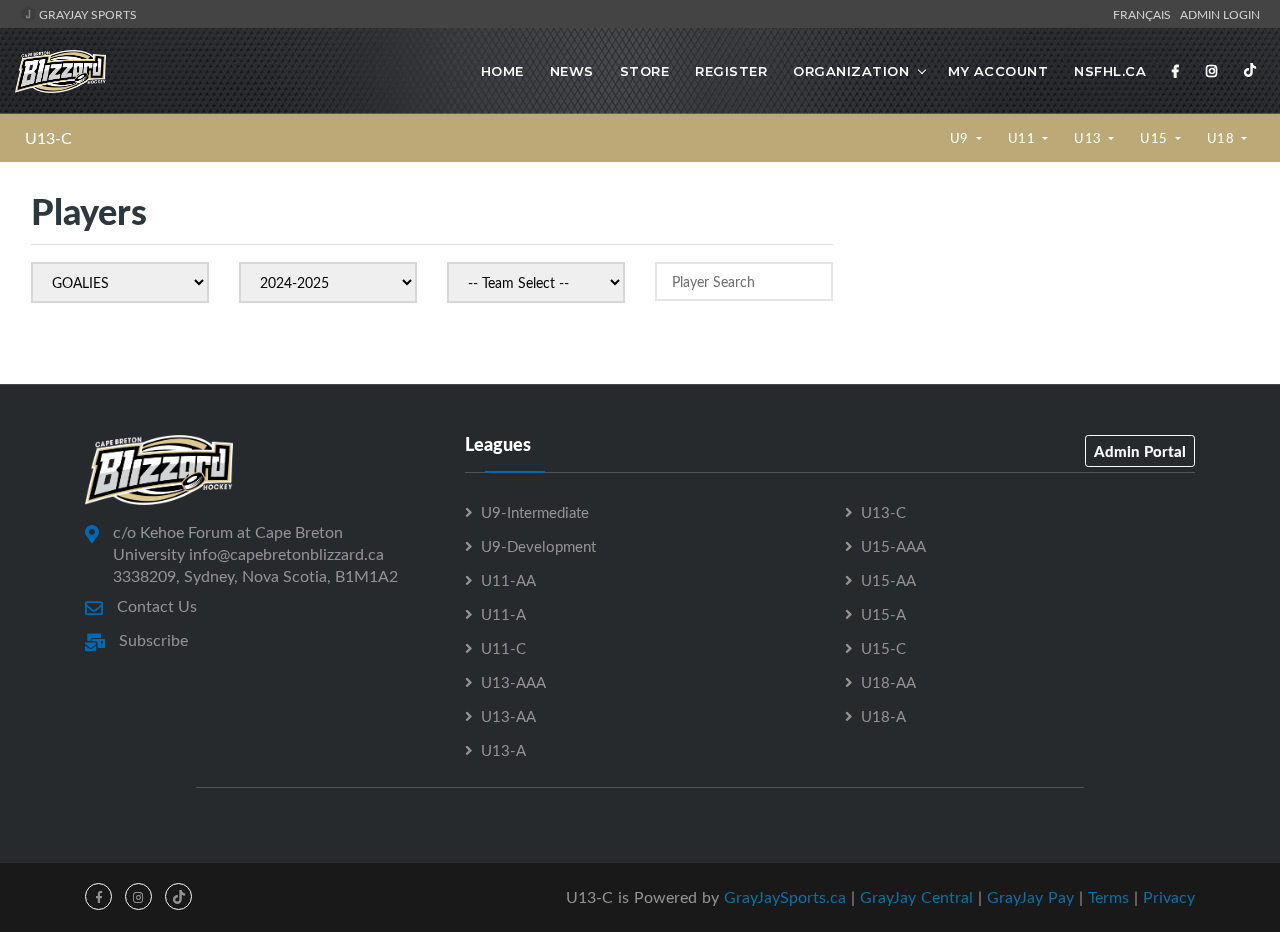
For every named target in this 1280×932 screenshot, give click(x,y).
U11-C (503, 648)
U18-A (883, 716)
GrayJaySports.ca (785, 897)
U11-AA (508, 580)
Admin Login (1220, 14)
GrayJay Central (916, 897)
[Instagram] (1212, 71)
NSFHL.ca (1110, 71)
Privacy (1169, 897)
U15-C (883, 648)
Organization (851, 71)
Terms (1108, 897)
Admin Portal (1140, 451)
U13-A (503, 750)
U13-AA (508, 716)
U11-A (503, 614)
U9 (961, 138)
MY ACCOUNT (998, 71)
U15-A (883, 614)
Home (502, 71)
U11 (1023, 138)
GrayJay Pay (1030, 897)
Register (731, 71)
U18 (1222, 138)
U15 (1155, 138)
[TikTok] (1250, 71)
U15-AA (888, 580)
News (572, 71)
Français (1145, 14)
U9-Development (538, 546)
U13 (1089, 138)
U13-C (48, 138)
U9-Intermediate (535, 512)
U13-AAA (513, 682)
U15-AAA (893, 546)
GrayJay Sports (86, 14)
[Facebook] (1176, 71)
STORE (645, 71)
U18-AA (888, 682)
